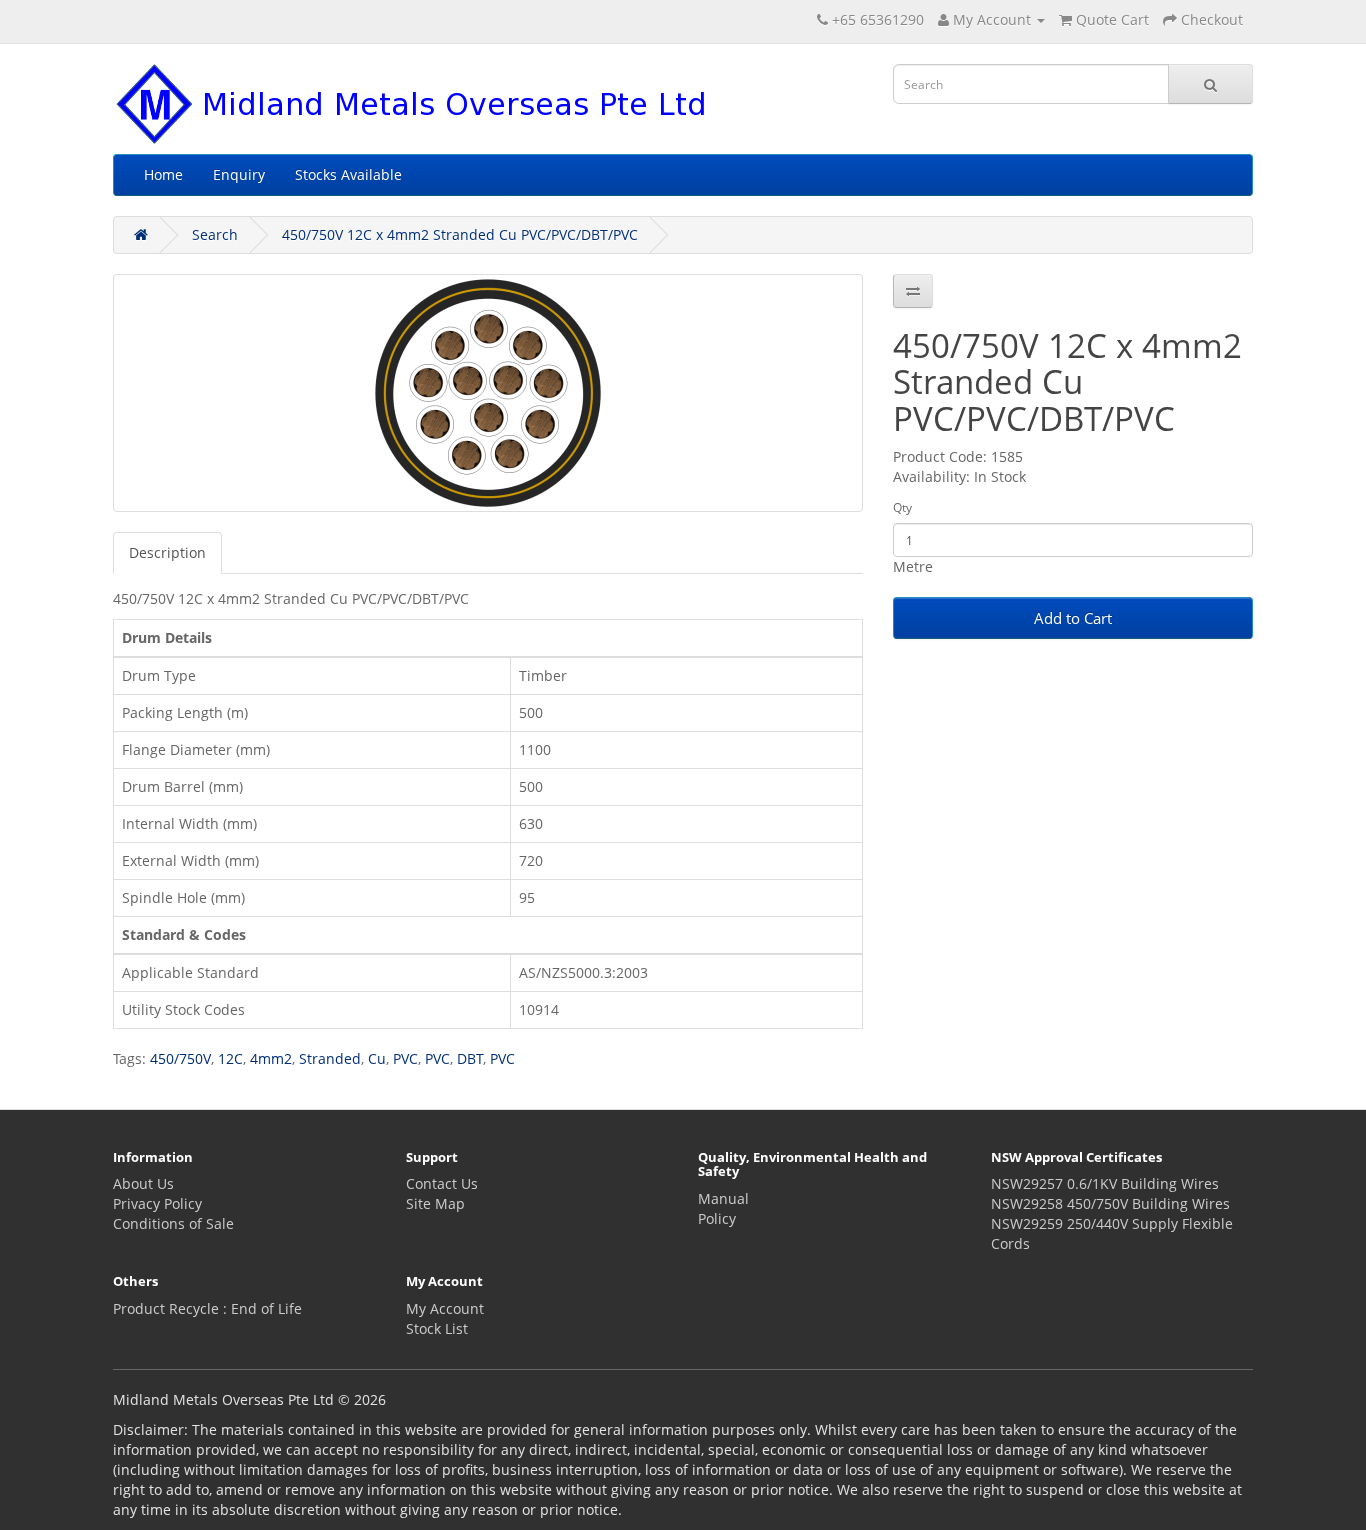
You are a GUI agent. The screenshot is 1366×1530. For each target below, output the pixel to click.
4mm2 (271, 1058)
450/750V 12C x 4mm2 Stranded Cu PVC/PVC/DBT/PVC (460, 234)
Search (215, 234)
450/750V (180, 1058)
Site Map (435, 1203)
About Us (143, 1183)
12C (230, 1058)
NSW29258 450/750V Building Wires (1110, 1203)
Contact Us (442, 1183)
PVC (405, 1058)
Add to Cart (1073, 618)
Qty (902, 507)
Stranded (330, 1058)
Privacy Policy (157, 1203)
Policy (717, 1218)
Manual (723, 1198)
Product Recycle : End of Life (207, 1308)
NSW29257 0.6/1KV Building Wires (1105, 1183)
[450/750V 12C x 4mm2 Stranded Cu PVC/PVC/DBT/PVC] (488, 393)
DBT (470, 1058)
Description (167, 552)
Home (163, 174)
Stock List (437, 1328)
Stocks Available (348, 174)
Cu (377, 1058)
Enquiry (239, 174)
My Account (445, 1308)
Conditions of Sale (173, 1223)
